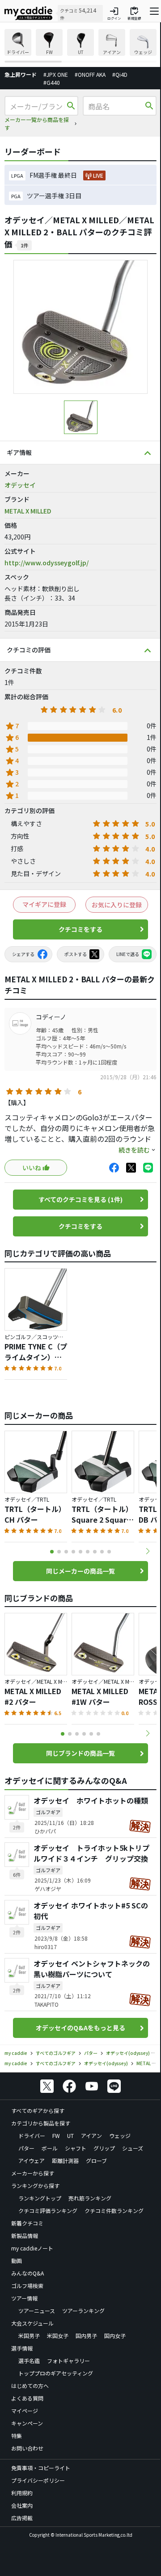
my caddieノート (32, 2248)
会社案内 (22, 2505)
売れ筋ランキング (90, 2198)
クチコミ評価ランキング (48, 2211)
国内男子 (86, 2336)
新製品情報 (25, 2236)
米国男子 (29, 2336)
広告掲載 (22, 2518)
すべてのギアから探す (38, 2110)
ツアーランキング (83, 2311)
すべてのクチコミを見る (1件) (80, 1199)
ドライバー (32, 2136)
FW (56, 2136)
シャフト (76, 2148)
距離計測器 (65, 2161)
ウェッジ (120, 2136)
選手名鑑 (29, 2361)
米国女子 (58, 2336)
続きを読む (134, 1150)
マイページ (25, 2411)
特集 (17, 2436)
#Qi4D (120, 74)
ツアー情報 (24, 2298)
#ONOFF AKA (90, 74)
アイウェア (32, 2161)
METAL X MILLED (28, 511)
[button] (148, 1551)
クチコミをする (80, 929)
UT (70, 2136)
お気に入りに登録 (117, 905)
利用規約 (22, 2493)
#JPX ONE (56, 74)
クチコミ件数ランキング (114, 2211)
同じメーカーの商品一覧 (80, 1571)
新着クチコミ (27, 2223)
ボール (50, 2148)
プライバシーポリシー (38, 2480)
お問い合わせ (27, 2448)
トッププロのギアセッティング (56, 2373)
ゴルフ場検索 (27, 2286)
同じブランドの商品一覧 (80, 1753)
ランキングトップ (40, 2198)
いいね (32, 1168)
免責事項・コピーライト (41, 2468)
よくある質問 (27, 2398)
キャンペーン (27, 2423)
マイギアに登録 (44, 904)
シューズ (133, 2148)
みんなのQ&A (28, 2273)
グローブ (96, 2161)
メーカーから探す (33, 2173)
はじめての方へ (30, 2386)
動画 (17, 2261)
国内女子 (115, 2336)
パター (26, 2148)
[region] (80, 46)
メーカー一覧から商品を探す (37, 123)
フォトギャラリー (68, 2361)
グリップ (104, 2148)
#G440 (52, 82)
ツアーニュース (37, 2311)
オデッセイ (20, 485)
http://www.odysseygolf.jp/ (47, 563)
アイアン (91, 2136)
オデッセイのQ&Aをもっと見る (80, 2028)
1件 (24, 245)
